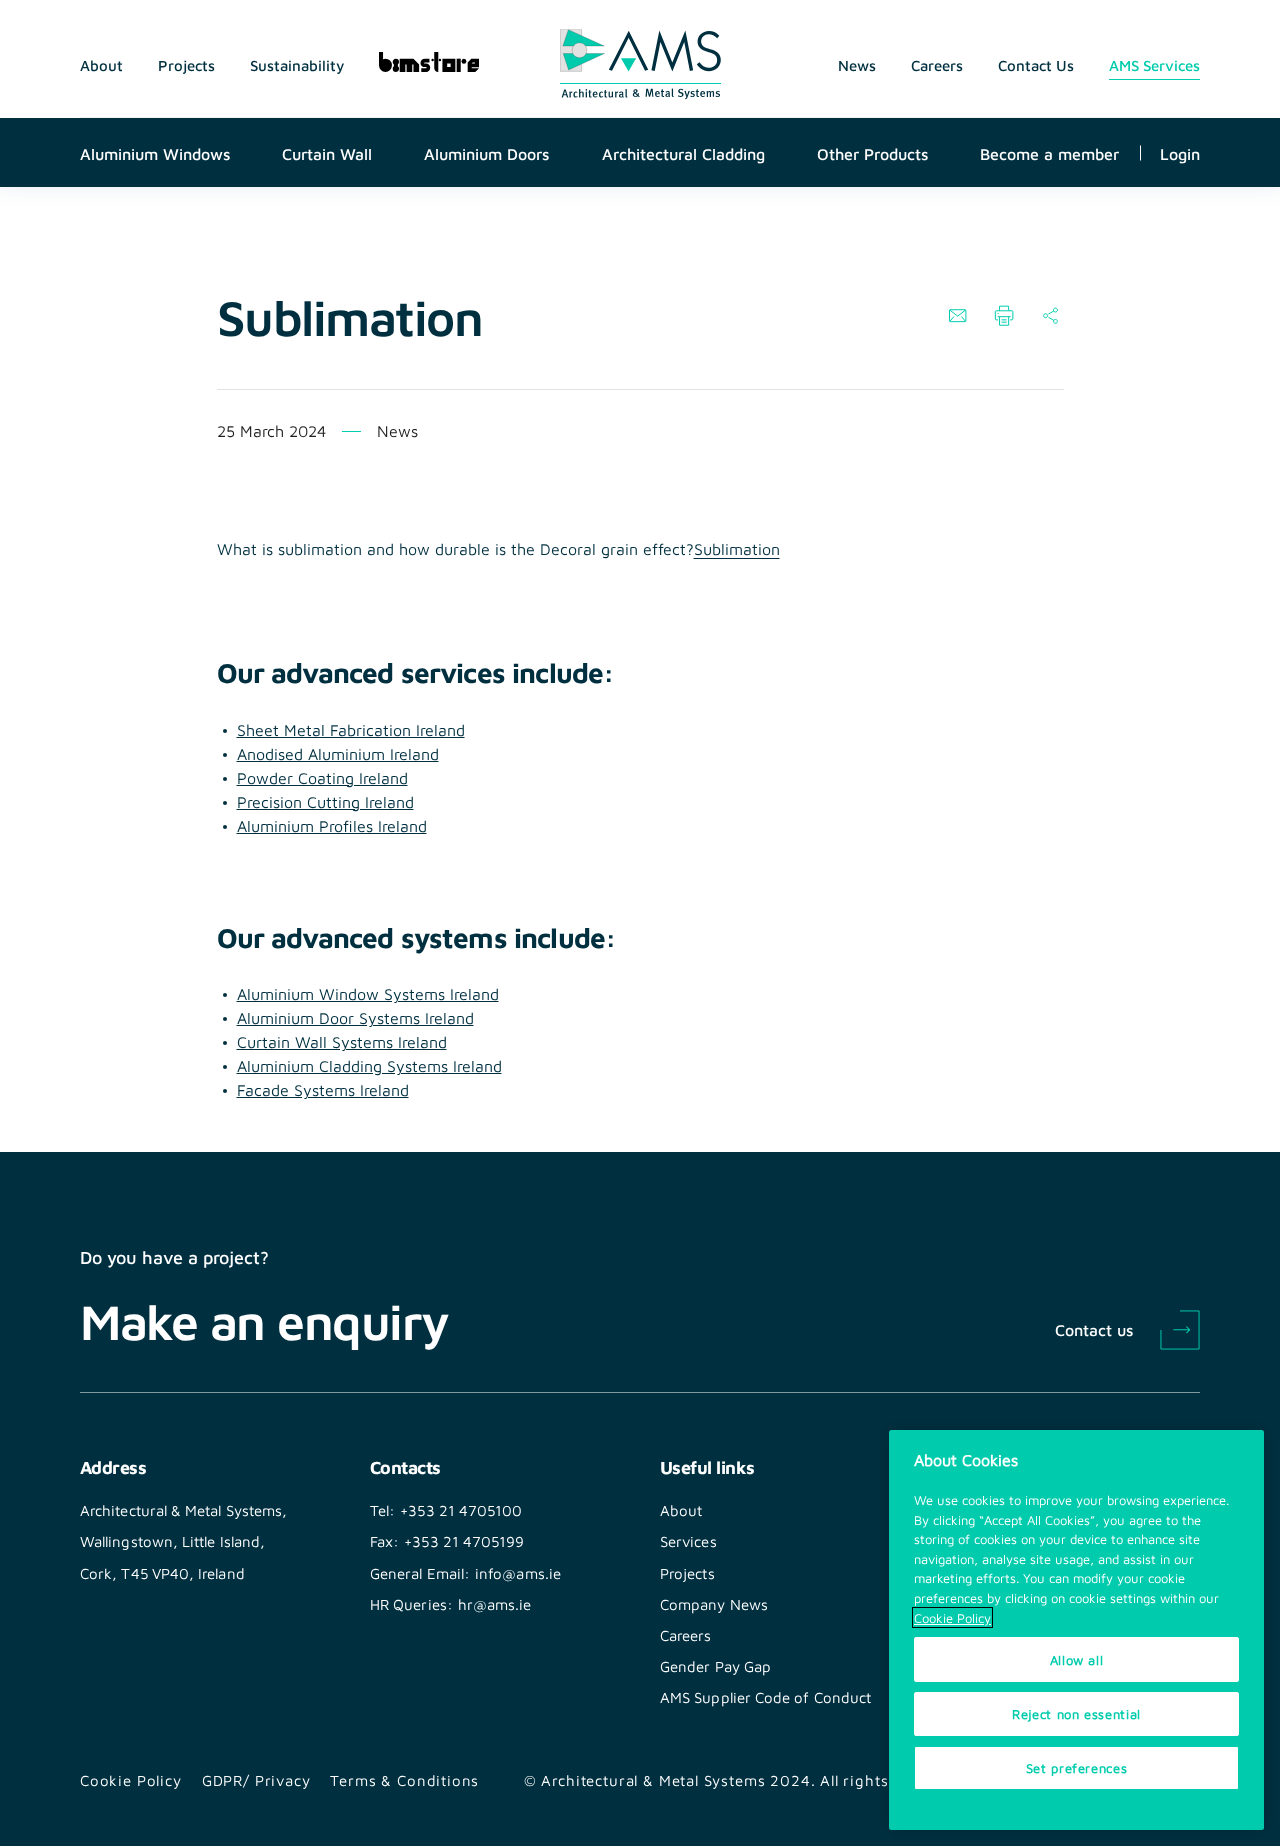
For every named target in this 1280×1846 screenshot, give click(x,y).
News (857, 64)
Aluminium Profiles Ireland (332, 825)
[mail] (958, 316)
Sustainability (297, 64)
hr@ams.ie (495, 1604)
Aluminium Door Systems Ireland (355, 1017)
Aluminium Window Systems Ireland (368, 993)
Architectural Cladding (683, 153)
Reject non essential (1076, 1713)
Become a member (1049, 153)
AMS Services (1154, 64)
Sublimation (737, 548)
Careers (937, 64)
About (101, 64)
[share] (1050, 316)
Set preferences (1077, 1767)
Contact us (1094, 1329)
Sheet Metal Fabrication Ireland (351, 729)
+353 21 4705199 (464, 1541)
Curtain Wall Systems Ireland (342, 1041)
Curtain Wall (327, 153)
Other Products (872, 153)
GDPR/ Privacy (256, 1780)
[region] (1076, 1630)
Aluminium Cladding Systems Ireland (369, 1065)
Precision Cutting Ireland (325, 801)
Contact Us (1036, 64)
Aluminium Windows (155, 153)
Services (688, 1541)
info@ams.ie (518, 1573)
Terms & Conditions (404, 1780)
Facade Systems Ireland (323, 1089)
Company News (714, 1604)
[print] (1004, 316)
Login (1180, 153)
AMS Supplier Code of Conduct (765, 1697)
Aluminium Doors (486, 153)
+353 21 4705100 (461, 1510)
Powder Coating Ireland (322, 777)
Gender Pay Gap (715, 1666)
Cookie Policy (131, 1780)
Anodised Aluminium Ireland (338, 753)
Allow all (1077, 1659)
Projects (186, 64)
